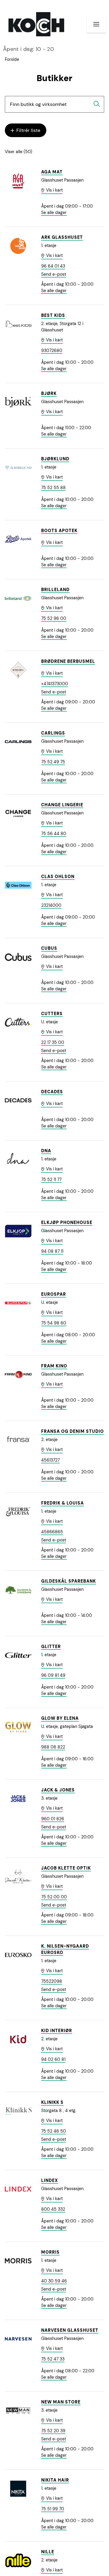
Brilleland (55, 590)
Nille (48, 2552)
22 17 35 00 (53, 1042)
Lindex (50, 2180)
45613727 (50, 1460)
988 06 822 (53, 1747)
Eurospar (54, 1294)
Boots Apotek (59, 531)
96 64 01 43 (53, 266)
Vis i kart (54, 190)
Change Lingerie (62, 805)
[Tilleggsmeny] (96, 24)
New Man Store (61, 2402)
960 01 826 (53, 1819)
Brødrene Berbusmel (68, 661)
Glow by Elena (60, 1718)
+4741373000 (55, 684)
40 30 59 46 (54, 2281)
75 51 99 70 (53, 2509)
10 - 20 (28, 49)
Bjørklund (55, 459)
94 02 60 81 (53, 2059)
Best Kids (53, 315)
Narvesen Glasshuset (70, 2330)
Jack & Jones (58, 1790)
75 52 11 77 (51, 1179)
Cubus (49, 948)
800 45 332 (53, 2209)
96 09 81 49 (53, 1675)
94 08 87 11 (52, 1251)
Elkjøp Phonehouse (67, 1222)
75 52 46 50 (54, 2131)
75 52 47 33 (53, 2359)
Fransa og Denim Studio (73, 1431)
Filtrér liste (28, 130)
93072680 (52, 350)
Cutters (52, 1014)
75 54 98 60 (54, 1323)
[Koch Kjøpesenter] (36, 24)
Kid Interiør (57, 2031)
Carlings (53, 733)
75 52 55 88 (53, 488)
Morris (50, 2252)
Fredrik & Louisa (63, 1503)
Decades (52, 1092)
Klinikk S (52, 2102)
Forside (12, 59)
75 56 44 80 (54, 834)
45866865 (52, 1532)
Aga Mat (52, 172)
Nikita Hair (55, 2480)
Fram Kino (54, 1366)
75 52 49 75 (53, 762)
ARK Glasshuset (62, 237)
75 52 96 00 (54, 618)
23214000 (51, 905)
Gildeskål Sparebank (69, 1581)
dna (46, 1151)
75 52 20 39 (53, 2431)
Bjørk (49, 393)
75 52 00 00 (54, 1897)
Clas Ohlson (58, 877)
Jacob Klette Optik (66, 1868)
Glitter (51, 1647)
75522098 (52, 1981)
